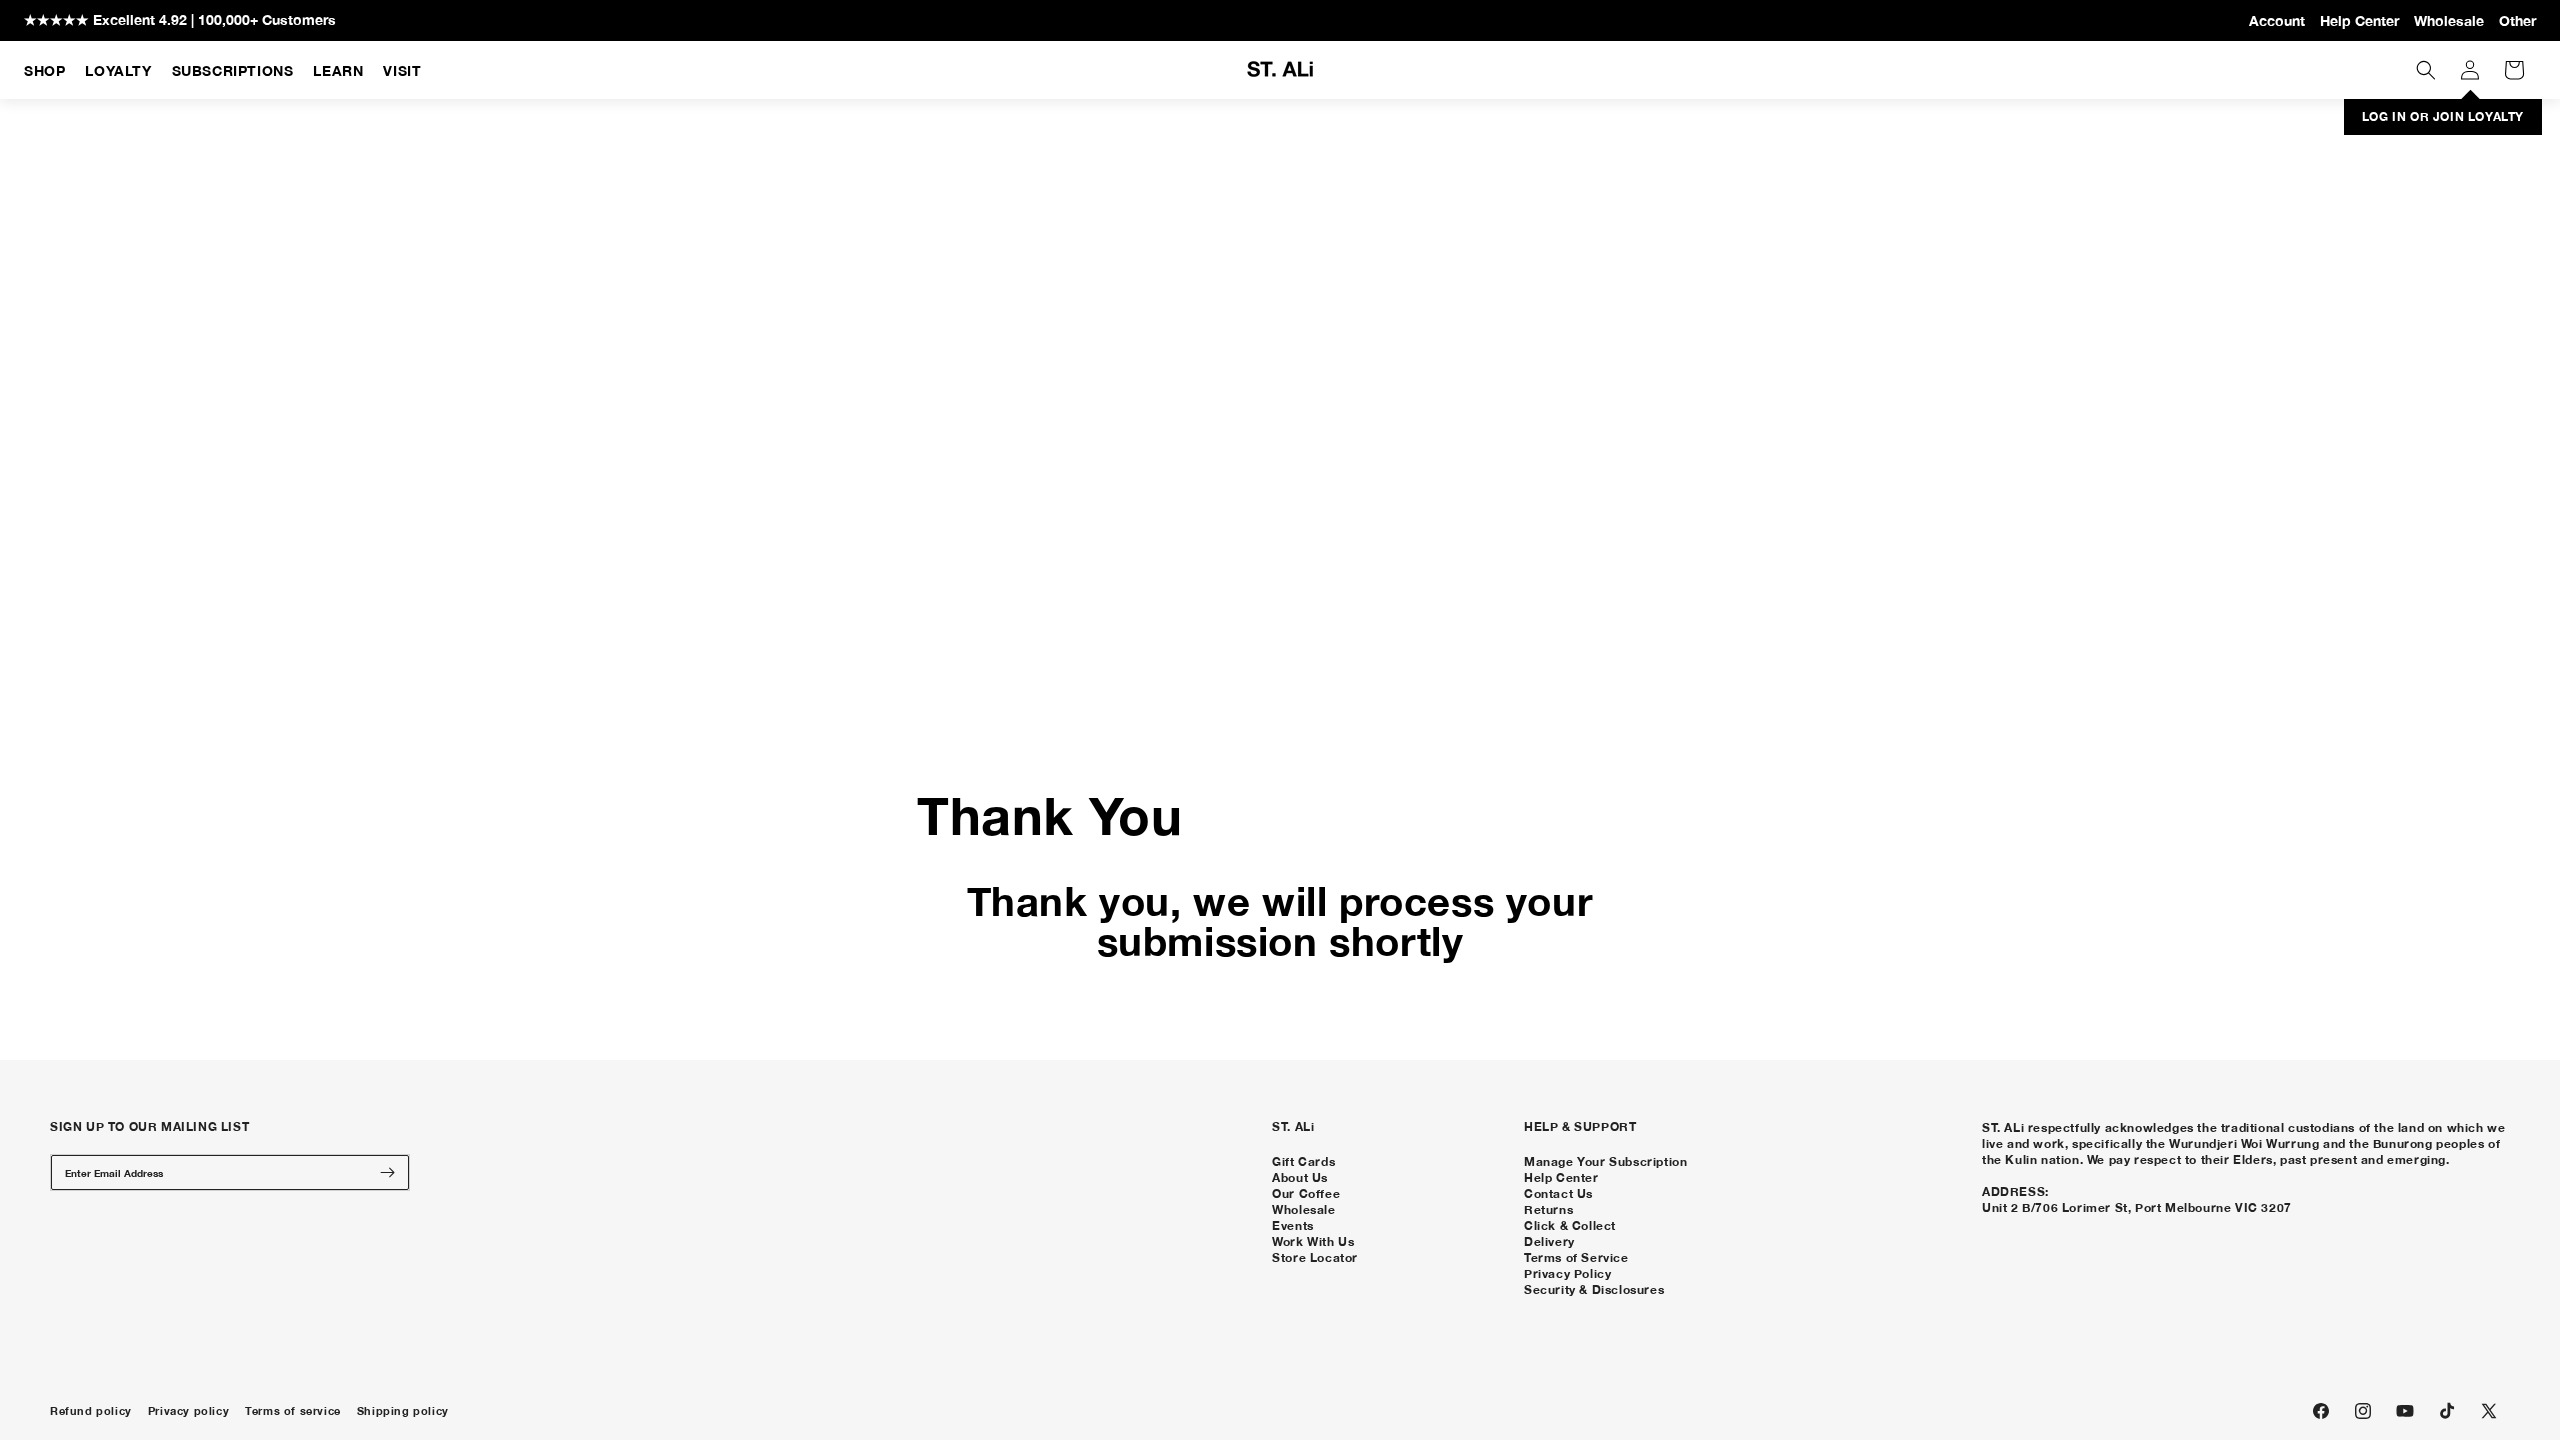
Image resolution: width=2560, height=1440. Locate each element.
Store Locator (1315, 1257)
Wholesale (2449, 21)
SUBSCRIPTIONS (233, 70)
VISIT (402, 70)
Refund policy (91, 1411)
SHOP (44, 70)
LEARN (338, 70)
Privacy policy (188, 1411)
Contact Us (1558, 1193)
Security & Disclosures (1594, 1289)
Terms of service (293, 1411)
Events (1293, 1225)
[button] (2426, 70)
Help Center (2359, 21)
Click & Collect (1570, 1225)
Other (2517, 21)
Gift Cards (1303, 1161)
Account (2277, 21)
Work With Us (1313, 1241)
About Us (1300, 1177)
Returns (1548, 1209)
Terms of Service (1576, 1257)
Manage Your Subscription (1605, 1161)
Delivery (1549, 1241)
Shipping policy (403, 1411)
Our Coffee (1306, 1193)
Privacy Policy (1567, 1273)
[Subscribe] (387, 1172)
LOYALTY (118, 70)
